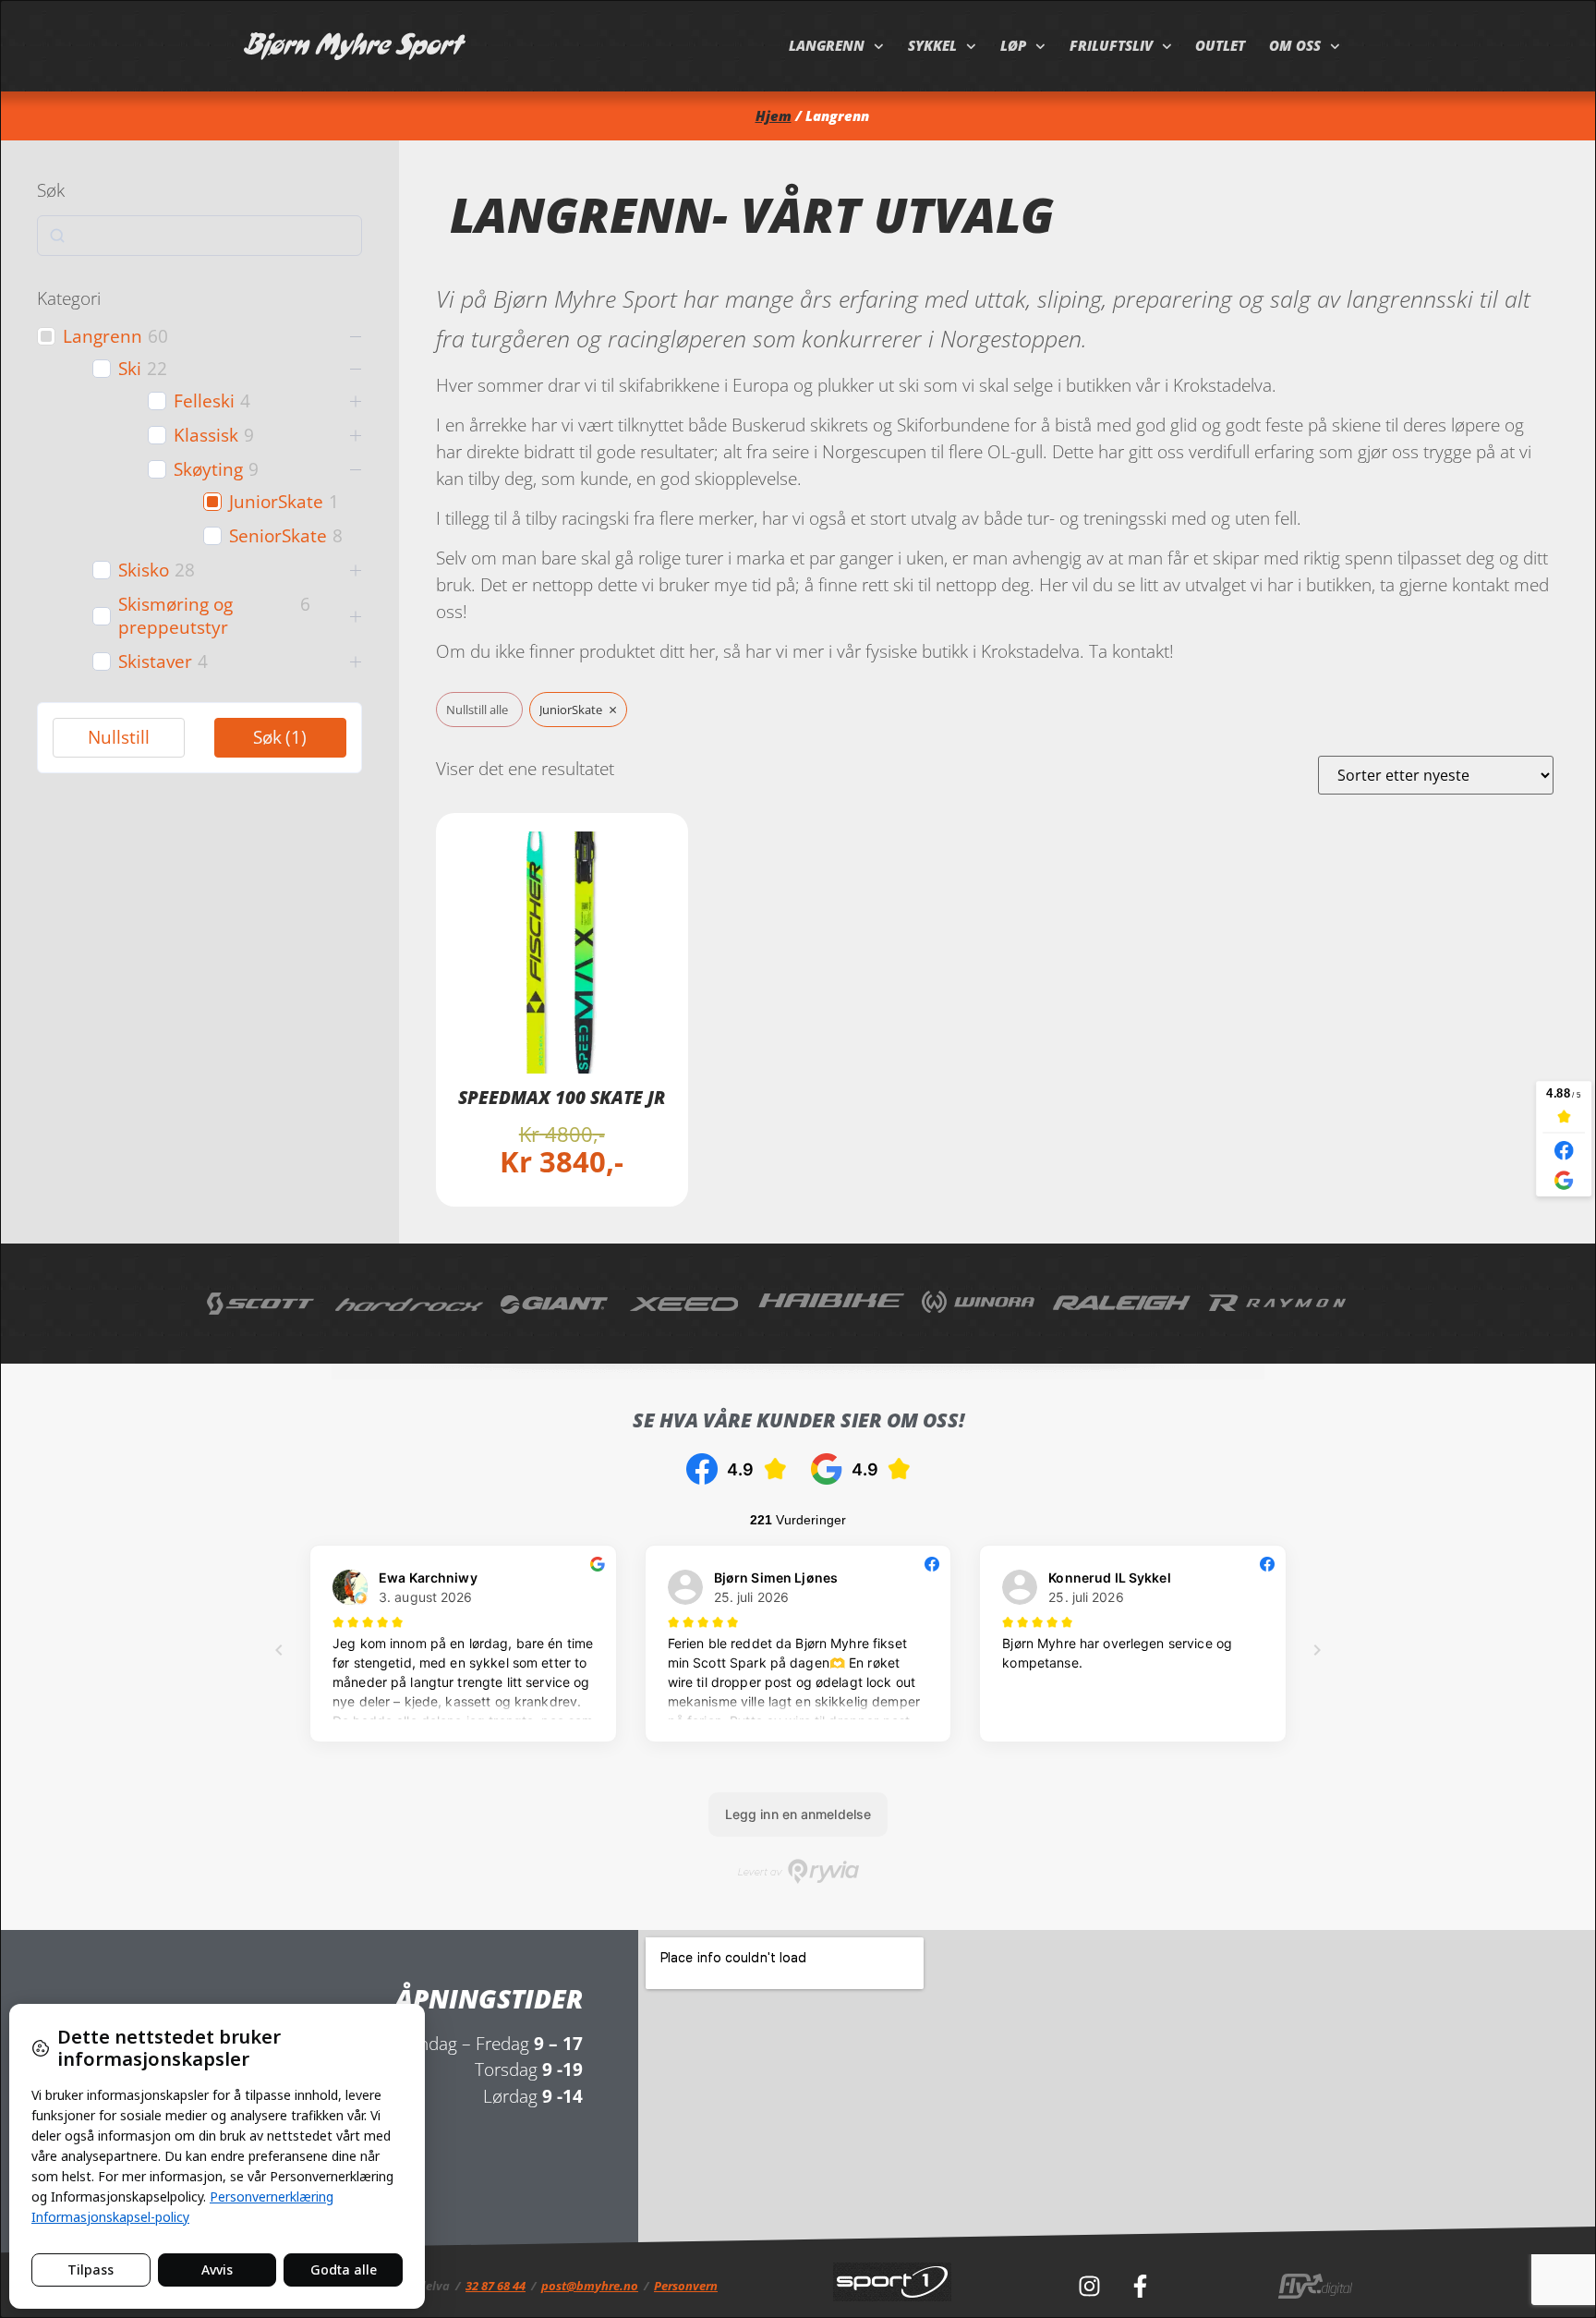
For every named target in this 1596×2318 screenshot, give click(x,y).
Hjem (774, 116)
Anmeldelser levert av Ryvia (798, 1871)
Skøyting (208, 470)
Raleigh (1122, 1304)
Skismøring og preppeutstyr (175, 616)
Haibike (831, 1304)
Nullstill (119, 737)
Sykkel (932, 46)
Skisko (144, 570)
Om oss (1295, 46)
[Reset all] (479, 710)
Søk (280, 737)
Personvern (686, 2286)
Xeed (685, 1304)
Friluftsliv (1111, 46)
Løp (1013, 46)
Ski (130, 369)
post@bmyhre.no (590, 2286)
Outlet (1220, 46)
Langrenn (827, 46)
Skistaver (155, 662)
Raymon (1278, 1304)
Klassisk (206, 436)
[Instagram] (1089, 2286)
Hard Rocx (409, 1304)
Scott (262, 1304)
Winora (979, 1304)
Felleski (204, 401)
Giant (556, 1304)
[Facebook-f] (1140, 2286)
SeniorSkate (278, 536)
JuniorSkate (276, 502)
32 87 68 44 (496, 2286)
